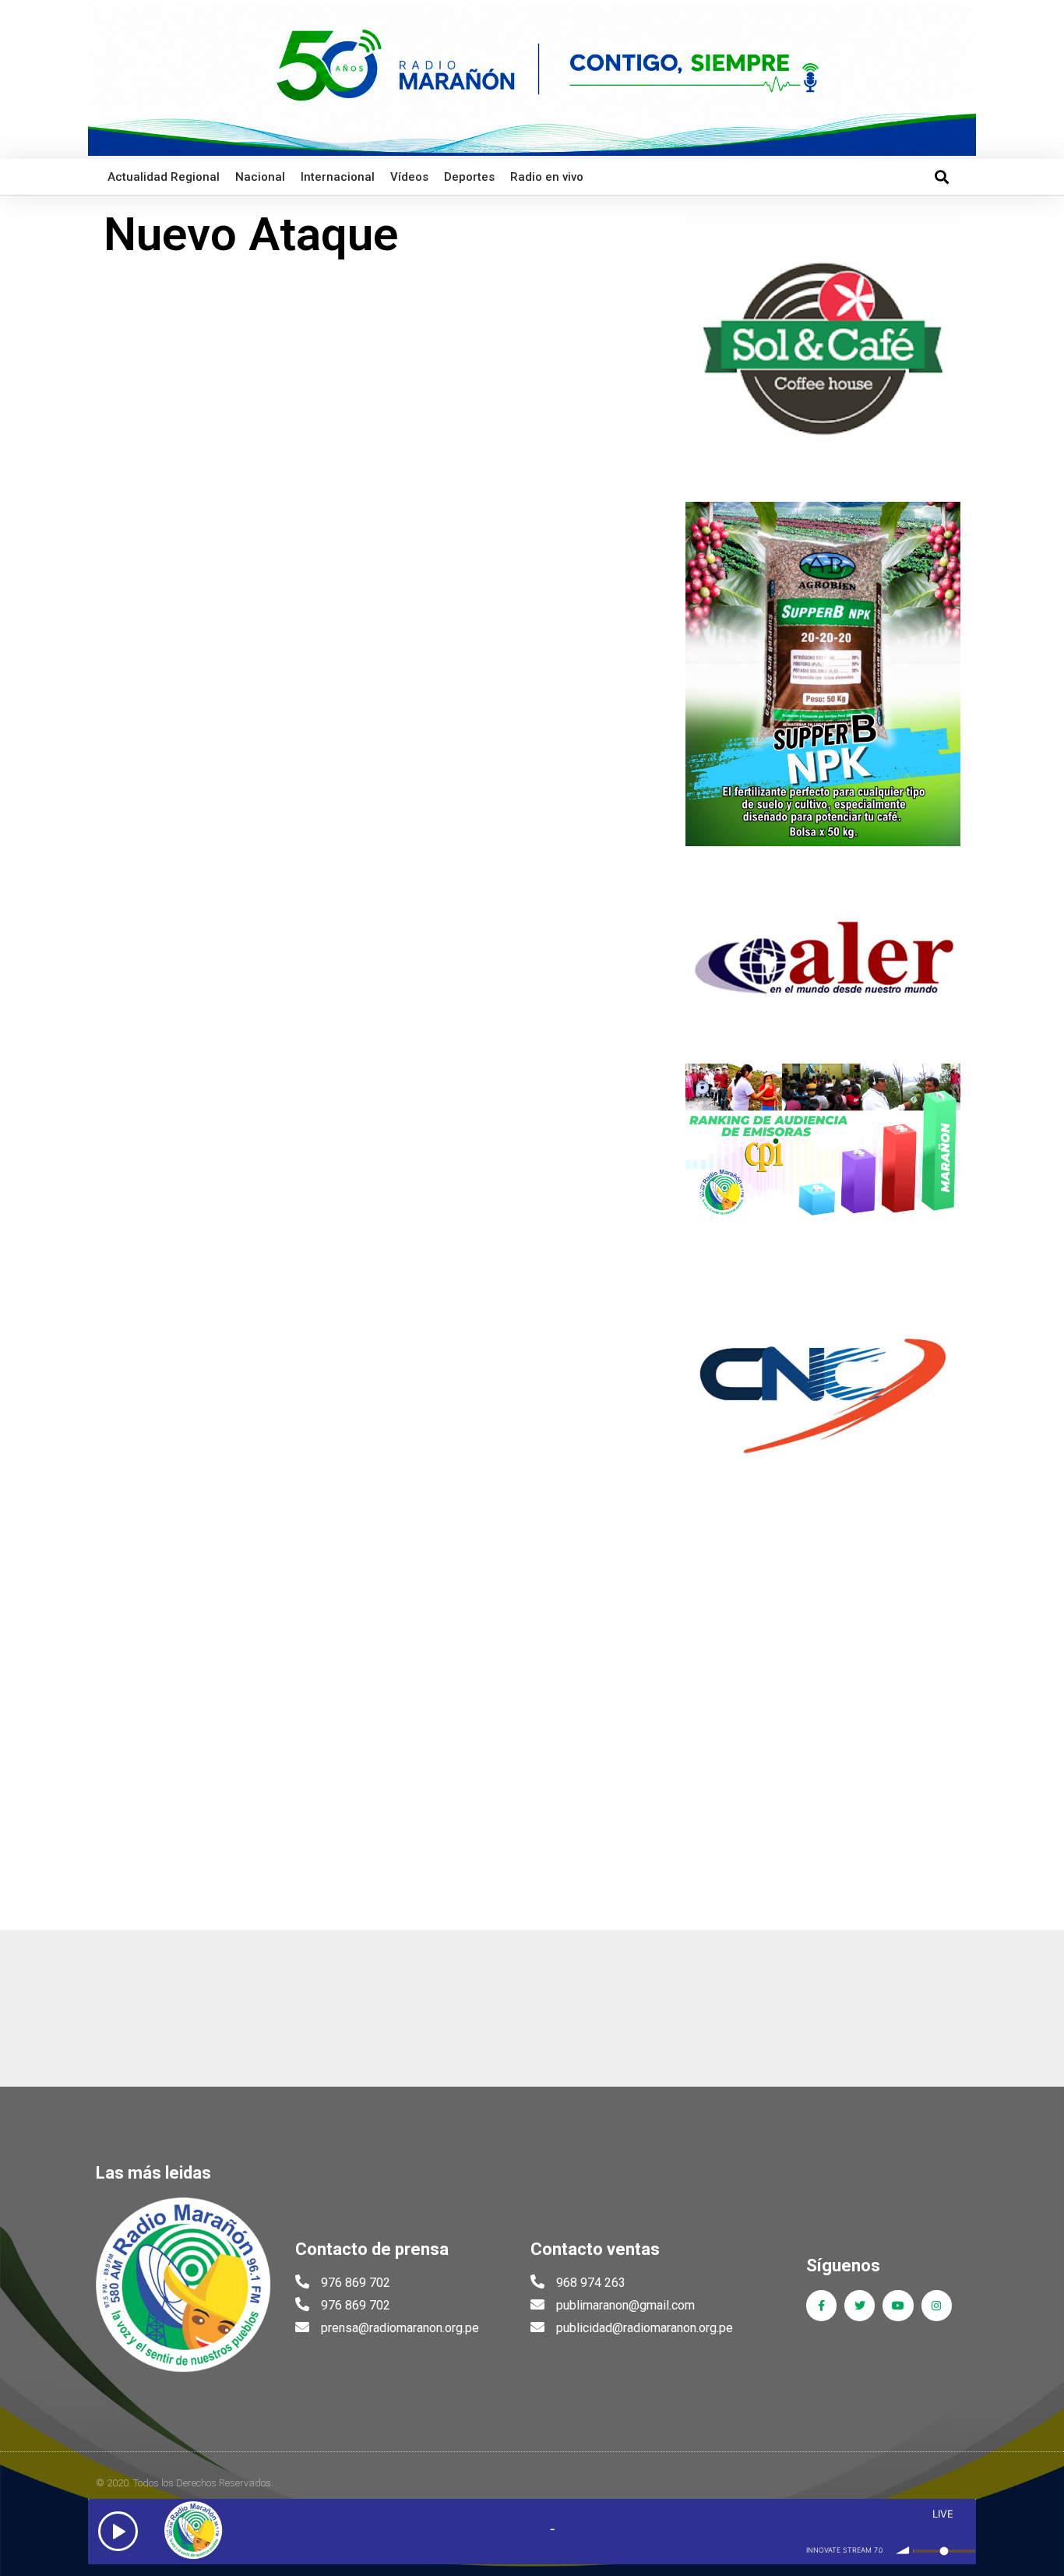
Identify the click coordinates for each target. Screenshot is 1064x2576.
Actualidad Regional (164, 177)
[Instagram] (937, 2305)
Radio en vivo (547, 177)
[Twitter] (860, 2305)
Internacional (338, 177)
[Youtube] (898, 2305)
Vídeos (409, 177)
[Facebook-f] (821, 2305)
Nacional (260, 177)
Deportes (469, 177)
